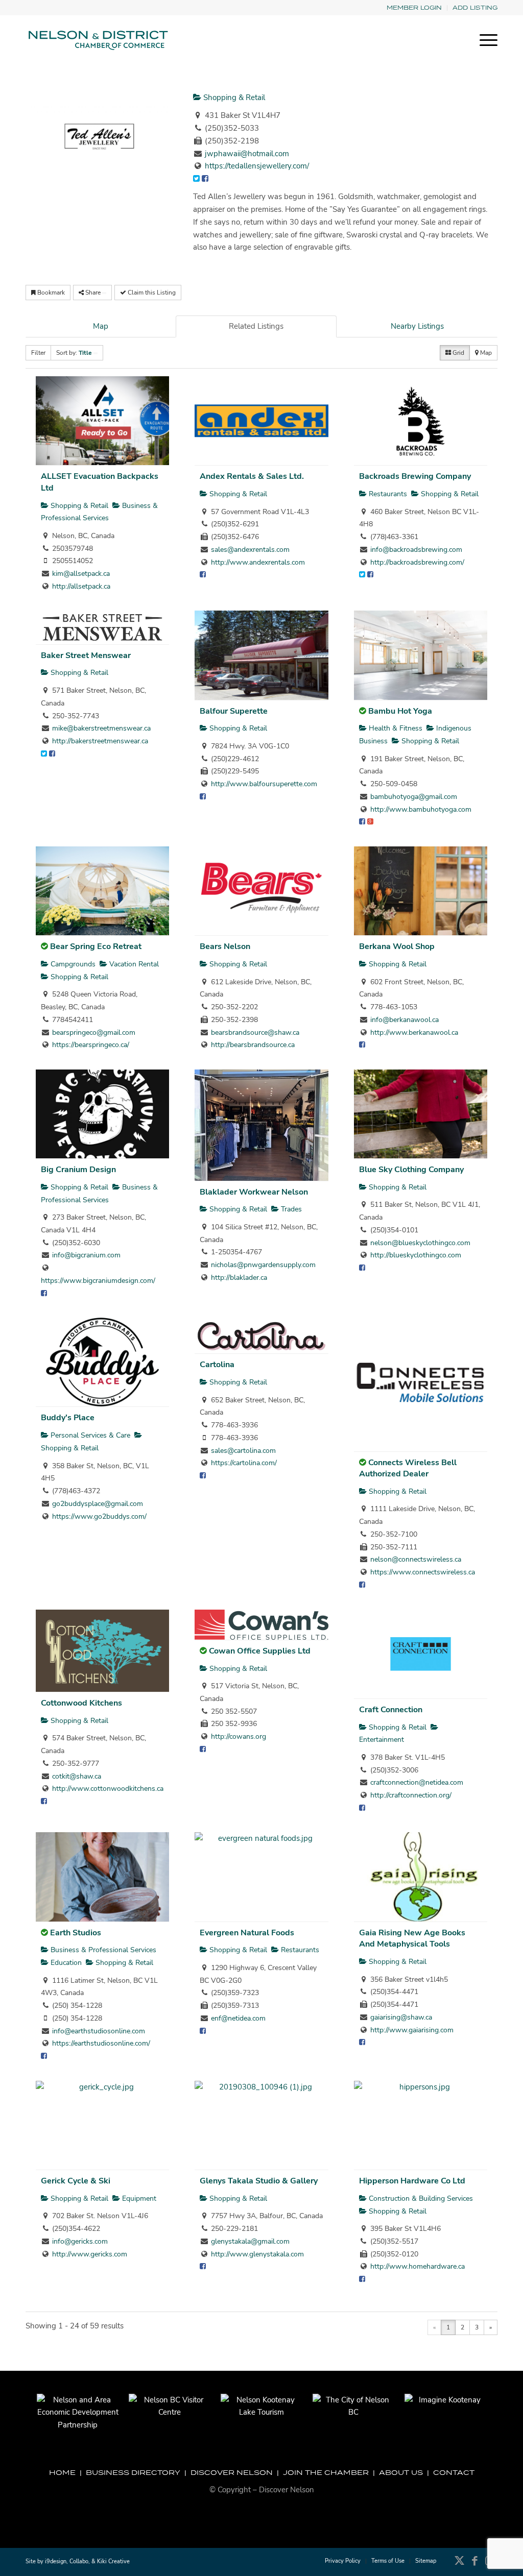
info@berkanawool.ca (405, 1020)
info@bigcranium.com (86, 1255)
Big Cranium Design (78, 1170)
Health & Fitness (395, 728)
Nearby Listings (417, 326)
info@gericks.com (80, 2241)
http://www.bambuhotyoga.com (421, 809)
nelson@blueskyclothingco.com (420, 1243)
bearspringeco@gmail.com (94, 1032)
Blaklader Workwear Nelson (254, 1192)
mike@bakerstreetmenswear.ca (101, 728)
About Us (401, 2472)
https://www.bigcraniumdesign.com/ (98, 1281)
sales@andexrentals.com (250, 550)
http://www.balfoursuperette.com (264, 784)
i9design (56, 2561)
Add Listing (475, 7)
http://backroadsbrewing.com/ (417, 562)
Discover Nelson (232, 2472)
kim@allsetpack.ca (81, 574)
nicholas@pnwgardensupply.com (263, 1265)
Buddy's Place (68, 1418)
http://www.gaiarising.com (412, 2030)
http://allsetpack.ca (81, 586)
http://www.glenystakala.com (257, 2254)
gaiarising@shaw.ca (401, 2017)
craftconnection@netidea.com (417, 1782)
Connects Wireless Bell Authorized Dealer (408, 1468)
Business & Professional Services (102, 1950)
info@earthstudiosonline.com (99, 2031)
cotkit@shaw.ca (77, 1776)
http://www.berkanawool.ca (414, 1032)
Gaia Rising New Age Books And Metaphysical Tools (412, 1939)
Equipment (138, 2198)
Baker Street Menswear (86, 655)
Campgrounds (72, 964)
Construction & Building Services (420, 2198)
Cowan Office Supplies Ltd (260, 1651)
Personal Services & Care (89, 1435)
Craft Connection (391, 1710)
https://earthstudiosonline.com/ (101, 2043)
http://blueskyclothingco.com (416, 1255)
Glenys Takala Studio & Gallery (259, 2181)
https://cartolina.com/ (244, 1463)
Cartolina (217, 1365)
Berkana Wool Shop (397, 946)
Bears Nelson (225, 946)
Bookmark (50, 293)
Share (93, 293)
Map (101, 326)
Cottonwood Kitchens (81, 1703)
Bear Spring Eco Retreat (96, 946)
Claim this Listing (151, 293)
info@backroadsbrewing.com (416, 550)
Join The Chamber (326, 2472)
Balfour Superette (234, 711)
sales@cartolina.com (243, 1451)
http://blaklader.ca (239, 1278)
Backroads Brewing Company (415, 476)
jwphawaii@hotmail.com (247, 154)
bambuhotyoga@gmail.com (414, 797)
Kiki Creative (113, 2561)
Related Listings (256, 326)
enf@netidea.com (238, 2018)
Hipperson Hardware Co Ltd (412, 2181)
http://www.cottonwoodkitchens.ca (108, 1789)
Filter (38, 353)
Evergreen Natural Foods (247, 1933)
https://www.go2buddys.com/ (99, 1516)
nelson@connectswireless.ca (416, 1559)
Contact (454, 2472)
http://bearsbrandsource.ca (253, 1045)
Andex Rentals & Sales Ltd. (252, 476)
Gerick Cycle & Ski (76, 2181)
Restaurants (387, 494)
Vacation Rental (133, 964)
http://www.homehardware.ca (418, 2266)
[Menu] (485, 40)
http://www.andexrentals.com (258, 562)
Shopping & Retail (233, 98)
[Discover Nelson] (97, 40)
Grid (458, 353)
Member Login (414, 7)
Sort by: (74, 353)
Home (62, 2472)
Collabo (79, 2561)
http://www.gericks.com (90, 2254)
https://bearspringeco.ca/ (91, 1045)
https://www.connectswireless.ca (423, 1572)
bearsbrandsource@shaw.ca (255, 1032)
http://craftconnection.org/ (411, 1795)
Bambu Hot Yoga (400, 711)
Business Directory (133, 2472)
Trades (290, 1209)
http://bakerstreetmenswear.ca (100, 741)
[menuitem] (414, 8)
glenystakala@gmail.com (250, 2241)
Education (65, 1963)
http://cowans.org (239, 1736)
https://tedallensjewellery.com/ (257, 166)
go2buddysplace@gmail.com (98, 1504)
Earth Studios (76, 1933)
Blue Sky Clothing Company (411, 1170)
